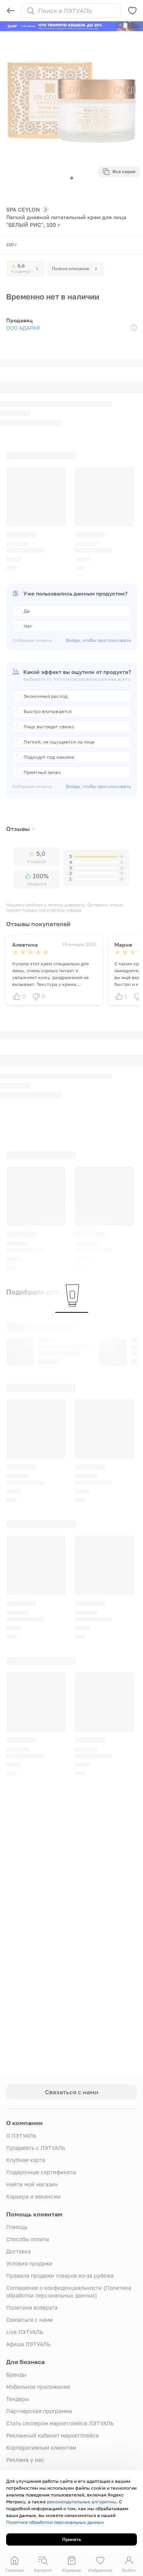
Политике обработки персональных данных (55, 2522)
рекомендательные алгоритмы (82, 2502)
